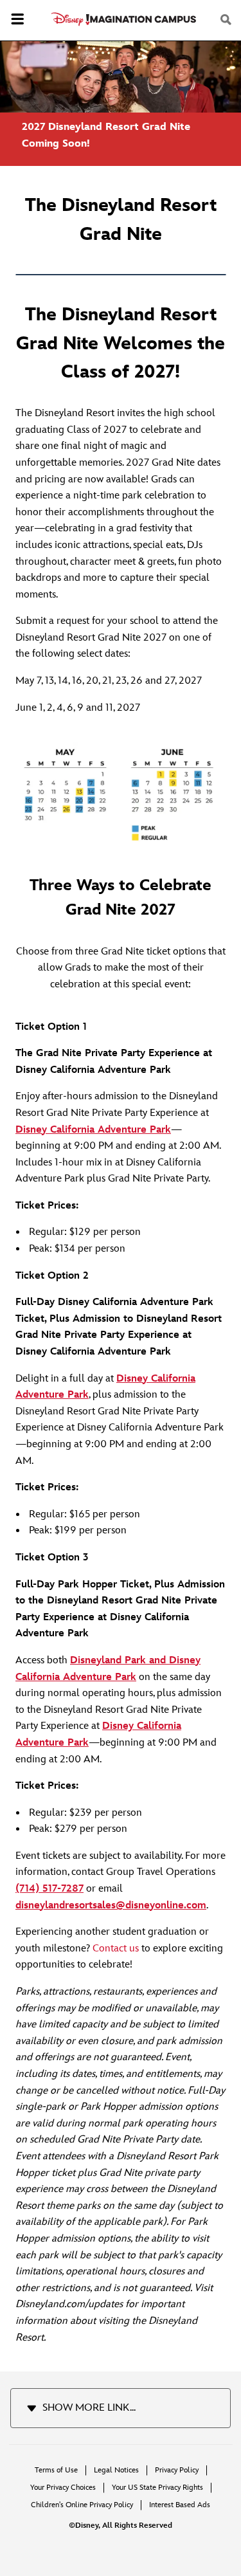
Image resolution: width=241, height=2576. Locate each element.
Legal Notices (116, 2470)
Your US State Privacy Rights (157, 2488)
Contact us (116, 1949)
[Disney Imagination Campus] (124, 19)
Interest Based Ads (180, 2505)
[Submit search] (227, 20)
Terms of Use (56, 2470)
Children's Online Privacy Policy (82, 2505)
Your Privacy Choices (63, 2488)
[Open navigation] (17, 21)
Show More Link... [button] (89, 2408)
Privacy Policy (177, 2470)
